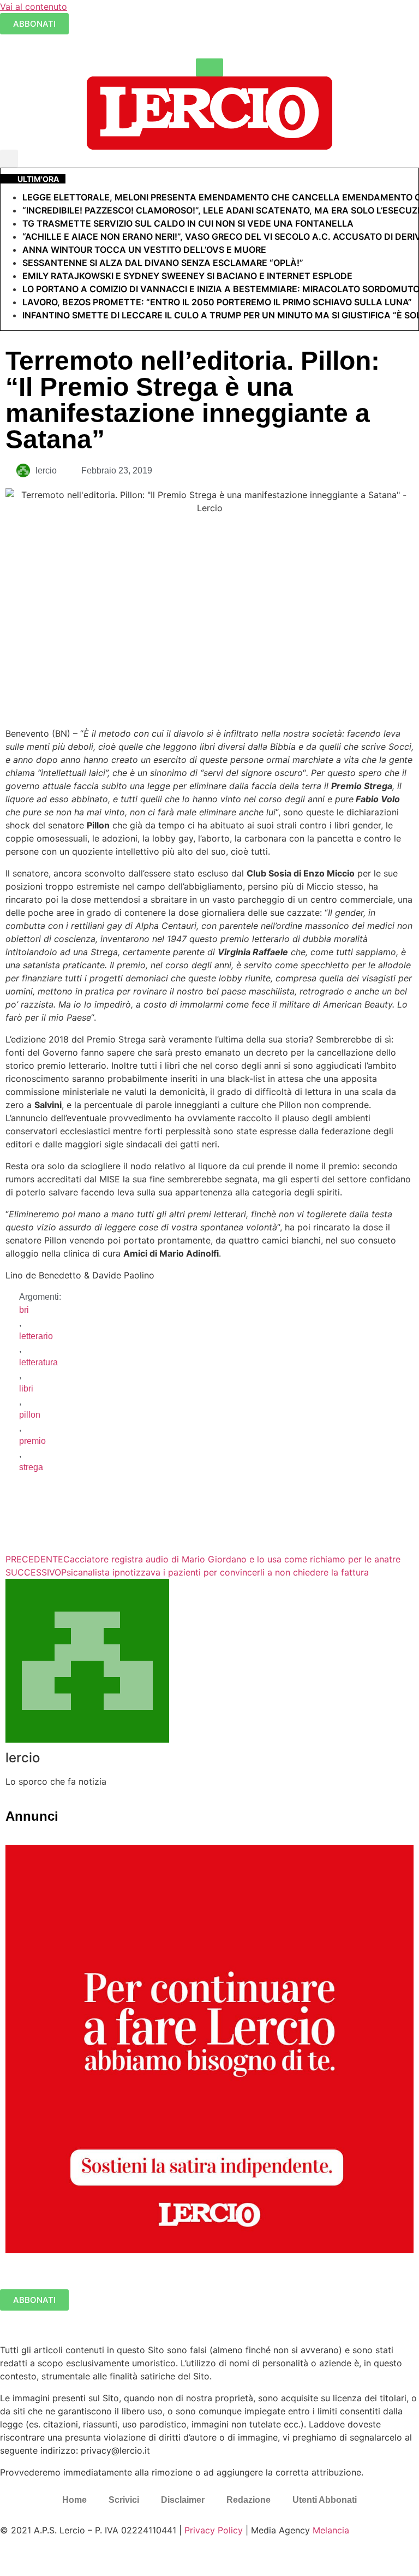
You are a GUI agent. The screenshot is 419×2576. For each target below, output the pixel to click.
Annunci (32, 1816)
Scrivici (124, 2500)
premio (32, 1441)
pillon (30, 1415)
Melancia (331, 2530)
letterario (36, 1336)
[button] (9, 159)
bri (24, 1310)
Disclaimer (183, 2500)
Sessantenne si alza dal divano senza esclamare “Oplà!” (163, 263)
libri (26, 1388)
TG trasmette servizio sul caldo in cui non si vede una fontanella (188, 223)
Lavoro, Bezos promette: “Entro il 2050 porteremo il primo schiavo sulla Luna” (217, 302)
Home (74, 2500)
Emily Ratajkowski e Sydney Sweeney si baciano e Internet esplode (187, 276)
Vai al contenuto (34, 7)
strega (31, 1467)
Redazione (249, 2500)
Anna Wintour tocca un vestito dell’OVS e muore (144, 250)
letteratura (38, 1362)
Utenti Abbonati (325, 2500)
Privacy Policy (214, 2530)
